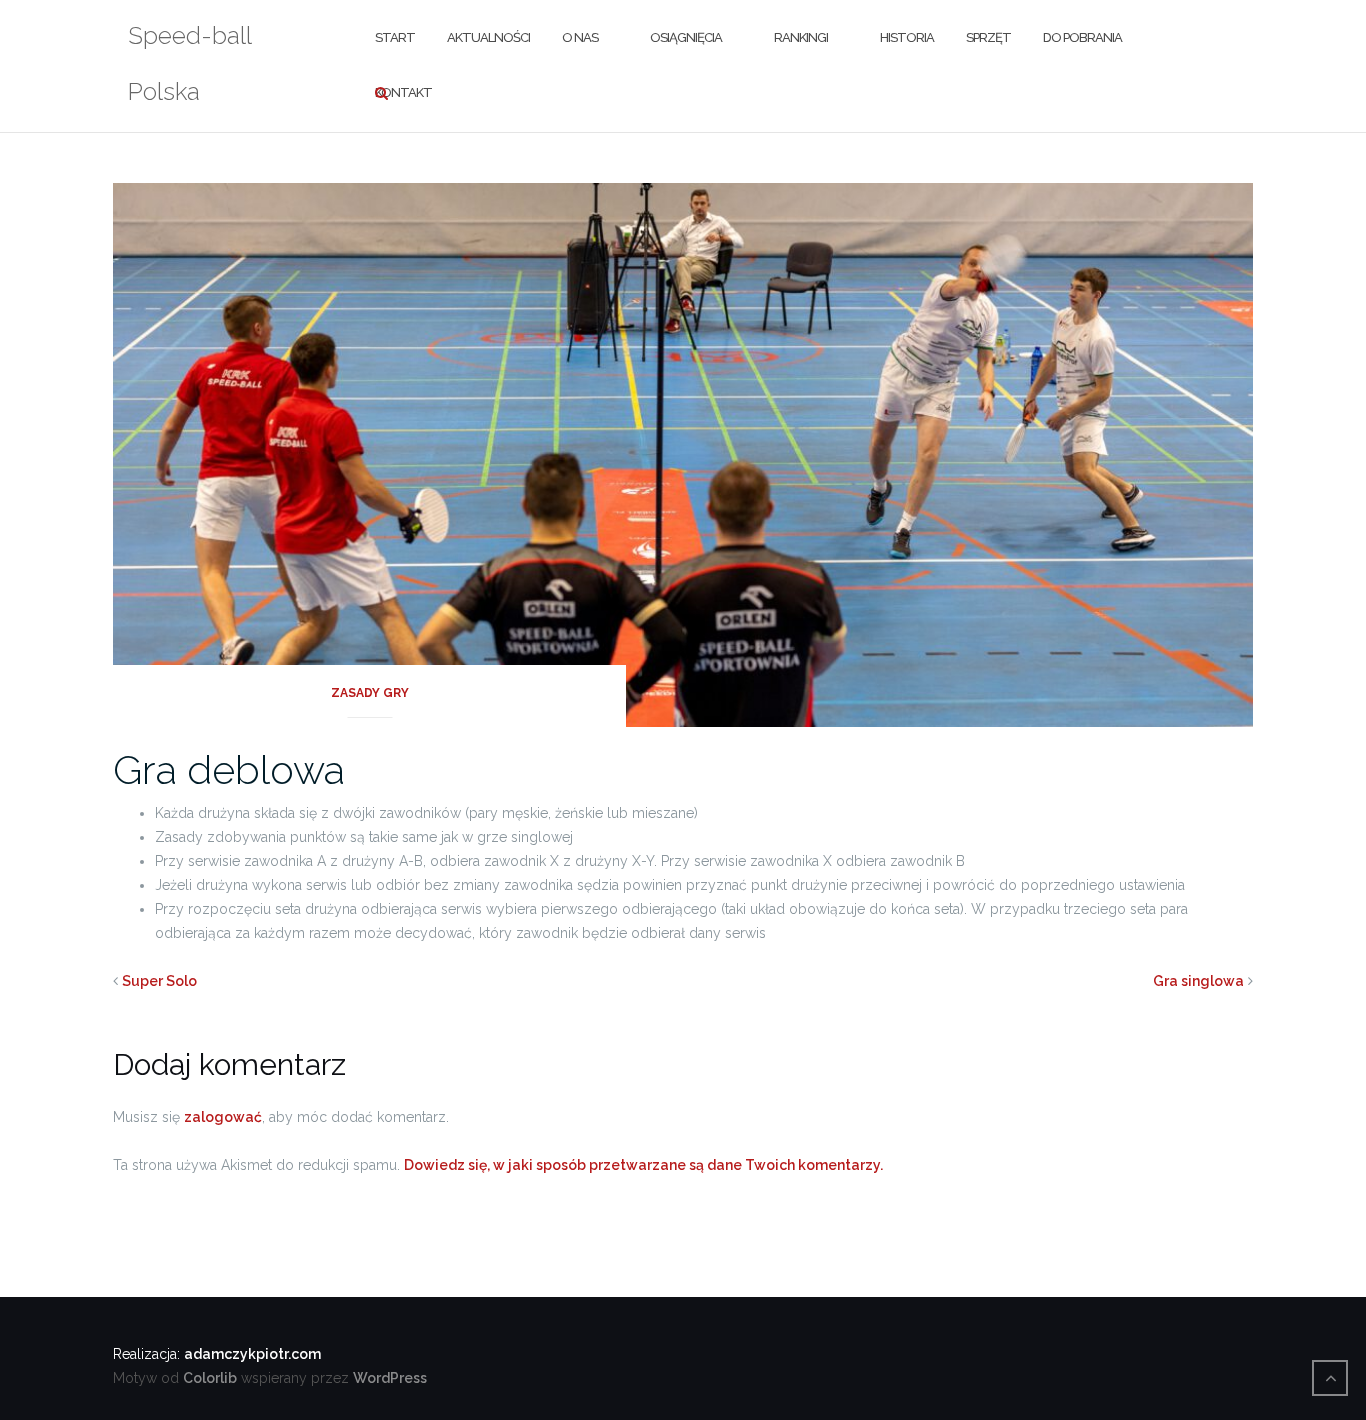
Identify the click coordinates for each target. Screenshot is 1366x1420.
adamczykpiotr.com (252, 1354)
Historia (907, 37)
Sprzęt (988, 37)
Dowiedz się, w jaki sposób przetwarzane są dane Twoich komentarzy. (643, 1165)
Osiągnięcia (686, 37)
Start (395, 37)
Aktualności (488, 37)
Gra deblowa (229, 769)
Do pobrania (1082, 37)
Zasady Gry (370, 693)
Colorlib (210, 1378)
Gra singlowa (1198, 981)
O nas (580, 37)
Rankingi (801, 37)
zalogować (223, 1117)
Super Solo (159, 981)
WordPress (390, 1378)
